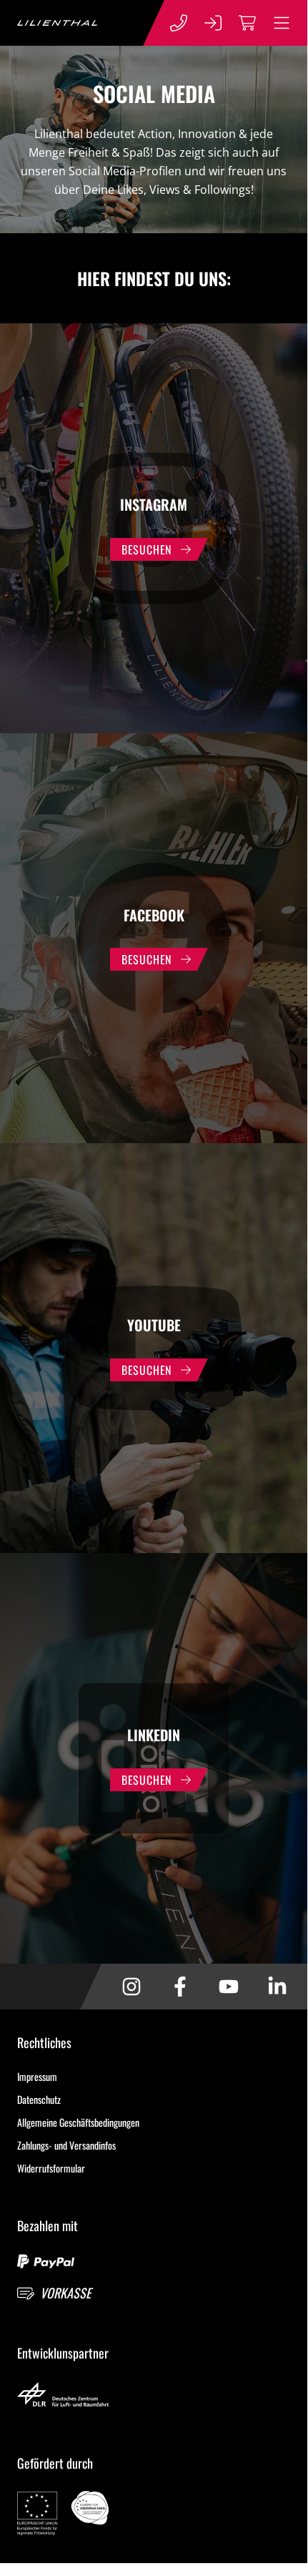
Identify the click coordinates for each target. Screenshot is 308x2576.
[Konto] (213, 23)
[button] (282, 23)
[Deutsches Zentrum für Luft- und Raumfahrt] (154, 2396)
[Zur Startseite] (57, 23)
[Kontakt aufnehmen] (179, 23)
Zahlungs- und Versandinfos (66, 2145)
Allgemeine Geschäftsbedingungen (78, 2122)
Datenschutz (39, 2099)
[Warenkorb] (247, 23)
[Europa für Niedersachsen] (154, 2515)
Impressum (37, 2076)
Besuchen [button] (146, 549)
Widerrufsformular (51, 2168)
